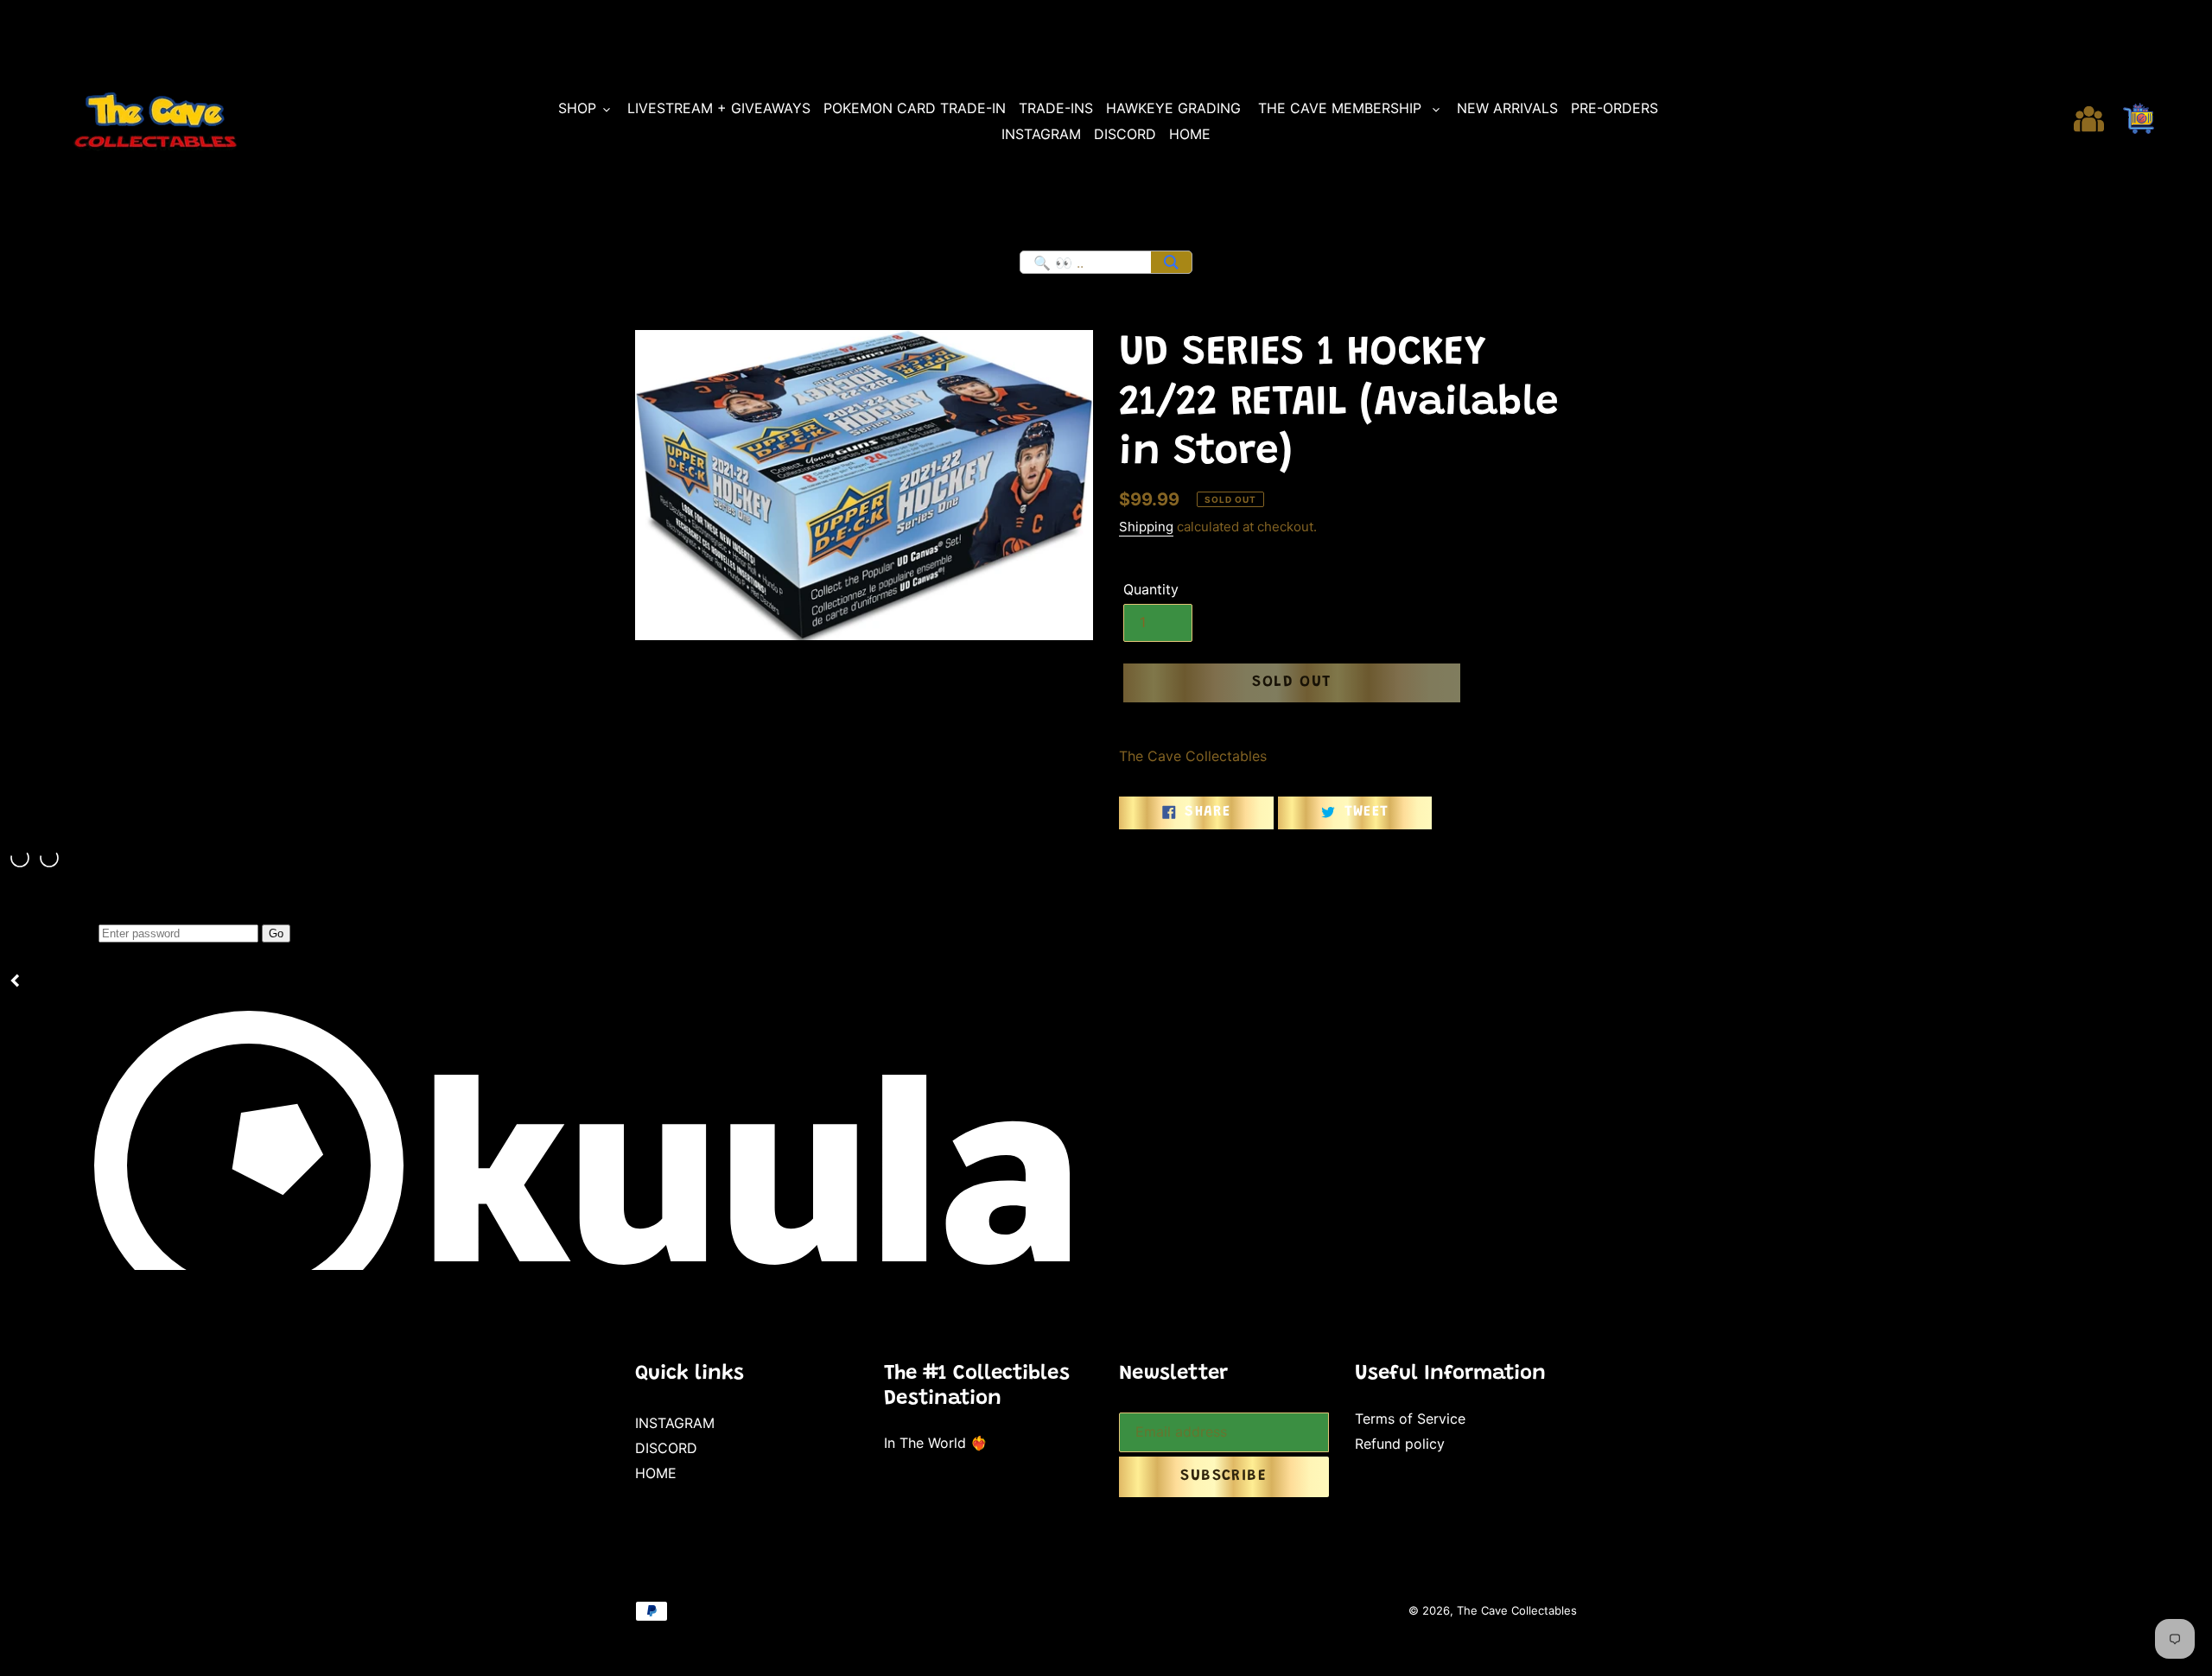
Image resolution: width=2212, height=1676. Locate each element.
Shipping (1146, 527)
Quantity (1151, 589)
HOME (656, 1473)
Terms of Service (1410, 1419)
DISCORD (666, 1448)
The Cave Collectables (1517, 1610)
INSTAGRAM (675, 1423)
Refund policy (1400, 1444)
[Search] (1171, 262)
